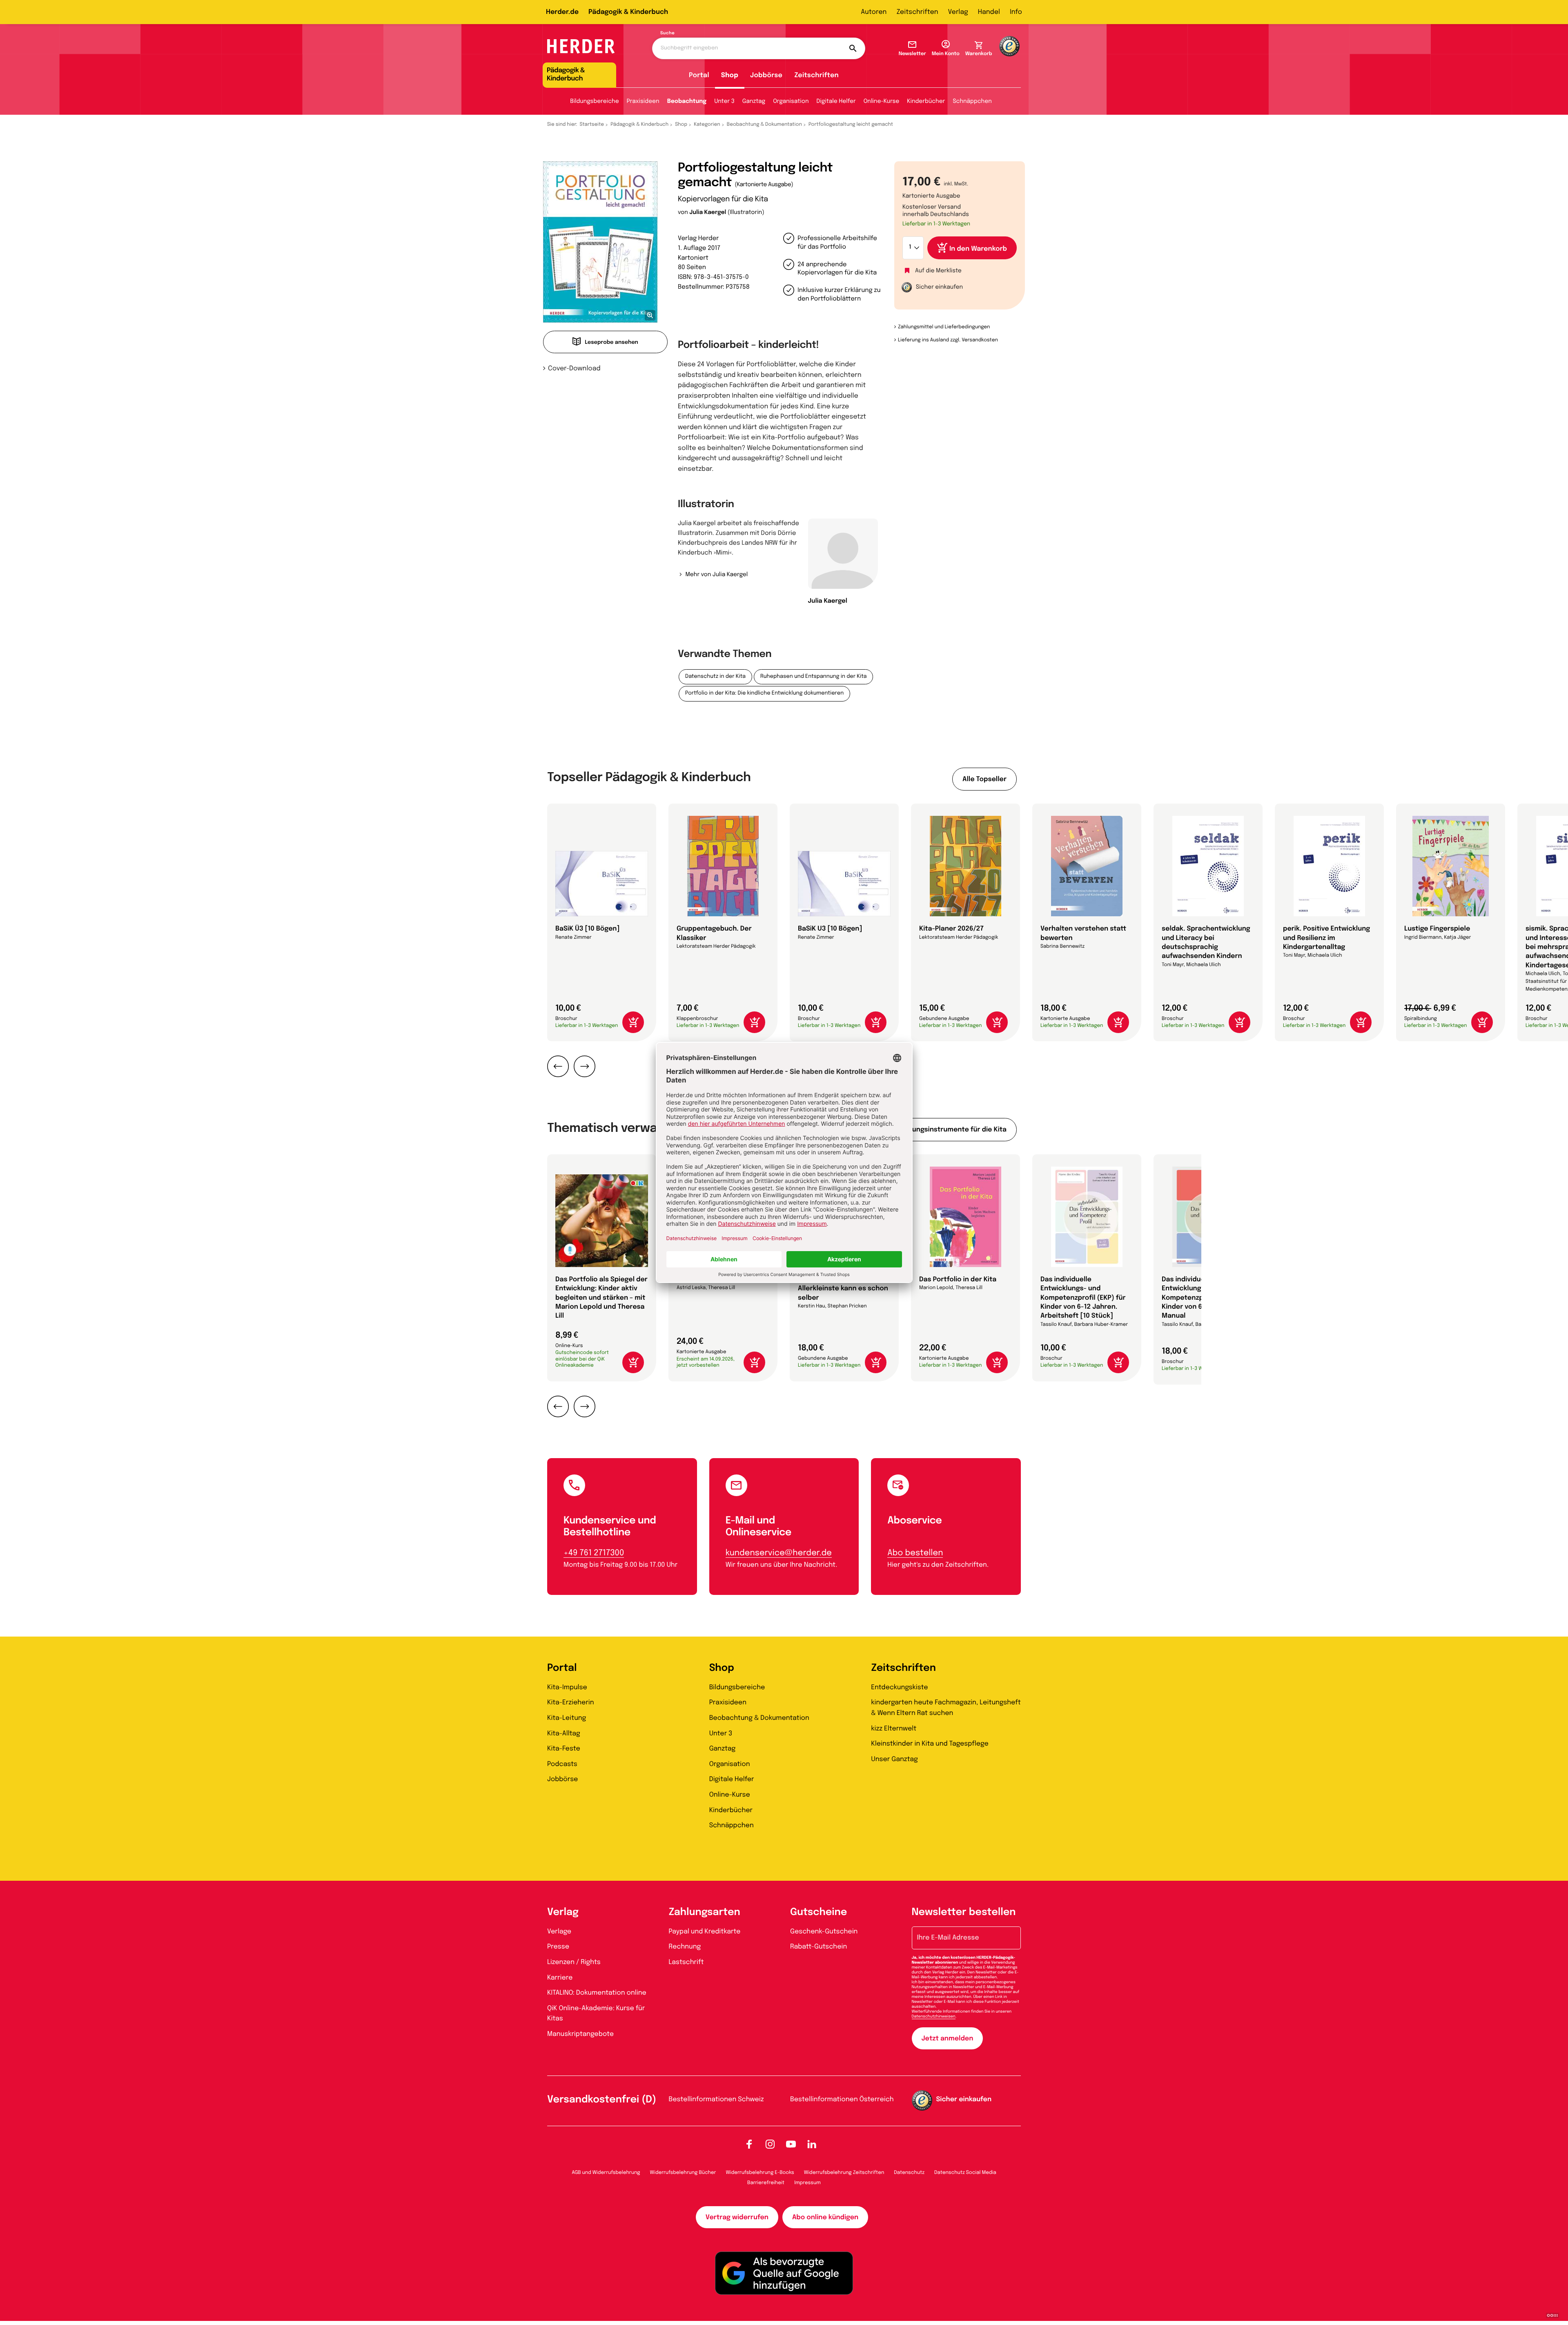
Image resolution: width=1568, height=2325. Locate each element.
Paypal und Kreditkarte (705, 1932)
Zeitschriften (917, 12)
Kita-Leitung (567, 1718)
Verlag (958, 12)
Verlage (559, 1932)
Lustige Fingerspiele (1437, 929)
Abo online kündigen (825, 2217)
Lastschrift (686, 1962)
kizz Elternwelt (894, 1729)
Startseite (592, 125)
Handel (989, 12)
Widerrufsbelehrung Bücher (683, 2173)
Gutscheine (819, 1912)
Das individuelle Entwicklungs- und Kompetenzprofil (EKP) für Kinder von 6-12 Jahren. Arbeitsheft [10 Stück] (1083, 1298)
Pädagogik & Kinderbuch (628, 12)
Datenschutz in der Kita (715, 677)
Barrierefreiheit (766, 2183)
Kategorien (707, 125)
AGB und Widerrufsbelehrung (606, 2173)
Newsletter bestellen (964, 1912)
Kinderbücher (926, 102)
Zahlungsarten (705, 1912)
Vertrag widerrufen (737, 2217)
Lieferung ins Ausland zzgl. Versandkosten (948, 340)
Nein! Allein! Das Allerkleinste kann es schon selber (843, 1289)
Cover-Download (574, 369)
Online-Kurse (882, 102)
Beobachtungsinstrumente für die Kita (943, 1130)
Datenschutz (909, 2173)
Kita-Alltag (564, 1734)
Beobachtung (687, 102)
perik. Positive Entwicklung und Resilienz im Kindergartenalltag (1326, 938)
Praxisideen (643, 102)
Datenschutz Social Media (965, 2173)
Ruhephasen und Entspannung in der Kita (813, 677)
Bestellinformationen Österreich (842, 2099)
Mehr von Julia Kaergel (716, 575)
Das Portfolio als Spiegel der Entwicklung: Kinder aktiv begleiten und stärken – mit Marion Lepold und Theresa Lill (601, 1298)
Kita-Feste (564, 1749)
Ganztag (754, 102)
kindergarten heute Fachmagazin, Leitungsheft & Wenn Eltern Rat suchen (946, 1708)
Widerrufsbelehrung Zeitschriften (844, 2173)
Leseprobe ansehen (611, 343)
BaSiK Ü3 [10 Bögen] (587, 929)
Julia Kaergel (708, 213)
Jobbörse (766, 75)
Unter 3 (724, 102)
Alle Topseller (984, 779)
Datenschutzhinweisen (934, 2017)
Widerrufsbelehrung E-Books (760, 2173)
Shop (730, 75)
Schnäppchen (972, 102)
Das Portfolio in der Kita (958, 1279)
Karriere (560, 1978)
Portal (699, 75)
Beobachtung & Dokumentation (764, 125)
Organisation (791, 102)
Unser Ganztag (894, 1759)
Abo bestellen (915, 1553)
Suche (667, 33)
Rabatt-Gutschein (819, 1947)
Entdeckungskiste (899, 1687)
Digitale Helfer (836, 102)
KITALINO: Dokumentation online (597, 1993)
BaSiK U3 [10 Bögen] (830, 929)
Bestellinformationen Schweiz (716, 2099)
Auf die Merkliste (938, 271)
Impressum (807, 2183)
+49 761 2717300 (594, 1553)
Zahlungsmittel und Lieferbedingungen (944, 327)
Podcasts (562, 1764)
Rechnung (685, 1947)
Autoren (874, 12)
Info (1016, 12)
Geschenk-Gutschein (824, 1932)
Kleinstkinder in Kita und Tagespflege (930, 1744)
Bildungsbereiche (595, 102)
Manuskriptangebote (580, 2034)
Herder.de (562, 12)
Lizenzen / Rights (574, 1962)
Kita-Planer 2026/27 (951, 929)
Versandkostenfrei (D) (602, 2100)
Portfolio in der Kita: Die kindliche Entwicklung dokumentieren (764, 694)
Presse (558, 1947)
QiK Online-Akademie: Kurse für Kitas (596, 2014)
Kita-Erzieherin (571, 1703)
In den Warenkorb (978, 249)
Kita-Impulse (567, 1687)
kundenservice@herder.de (779, 1553)
